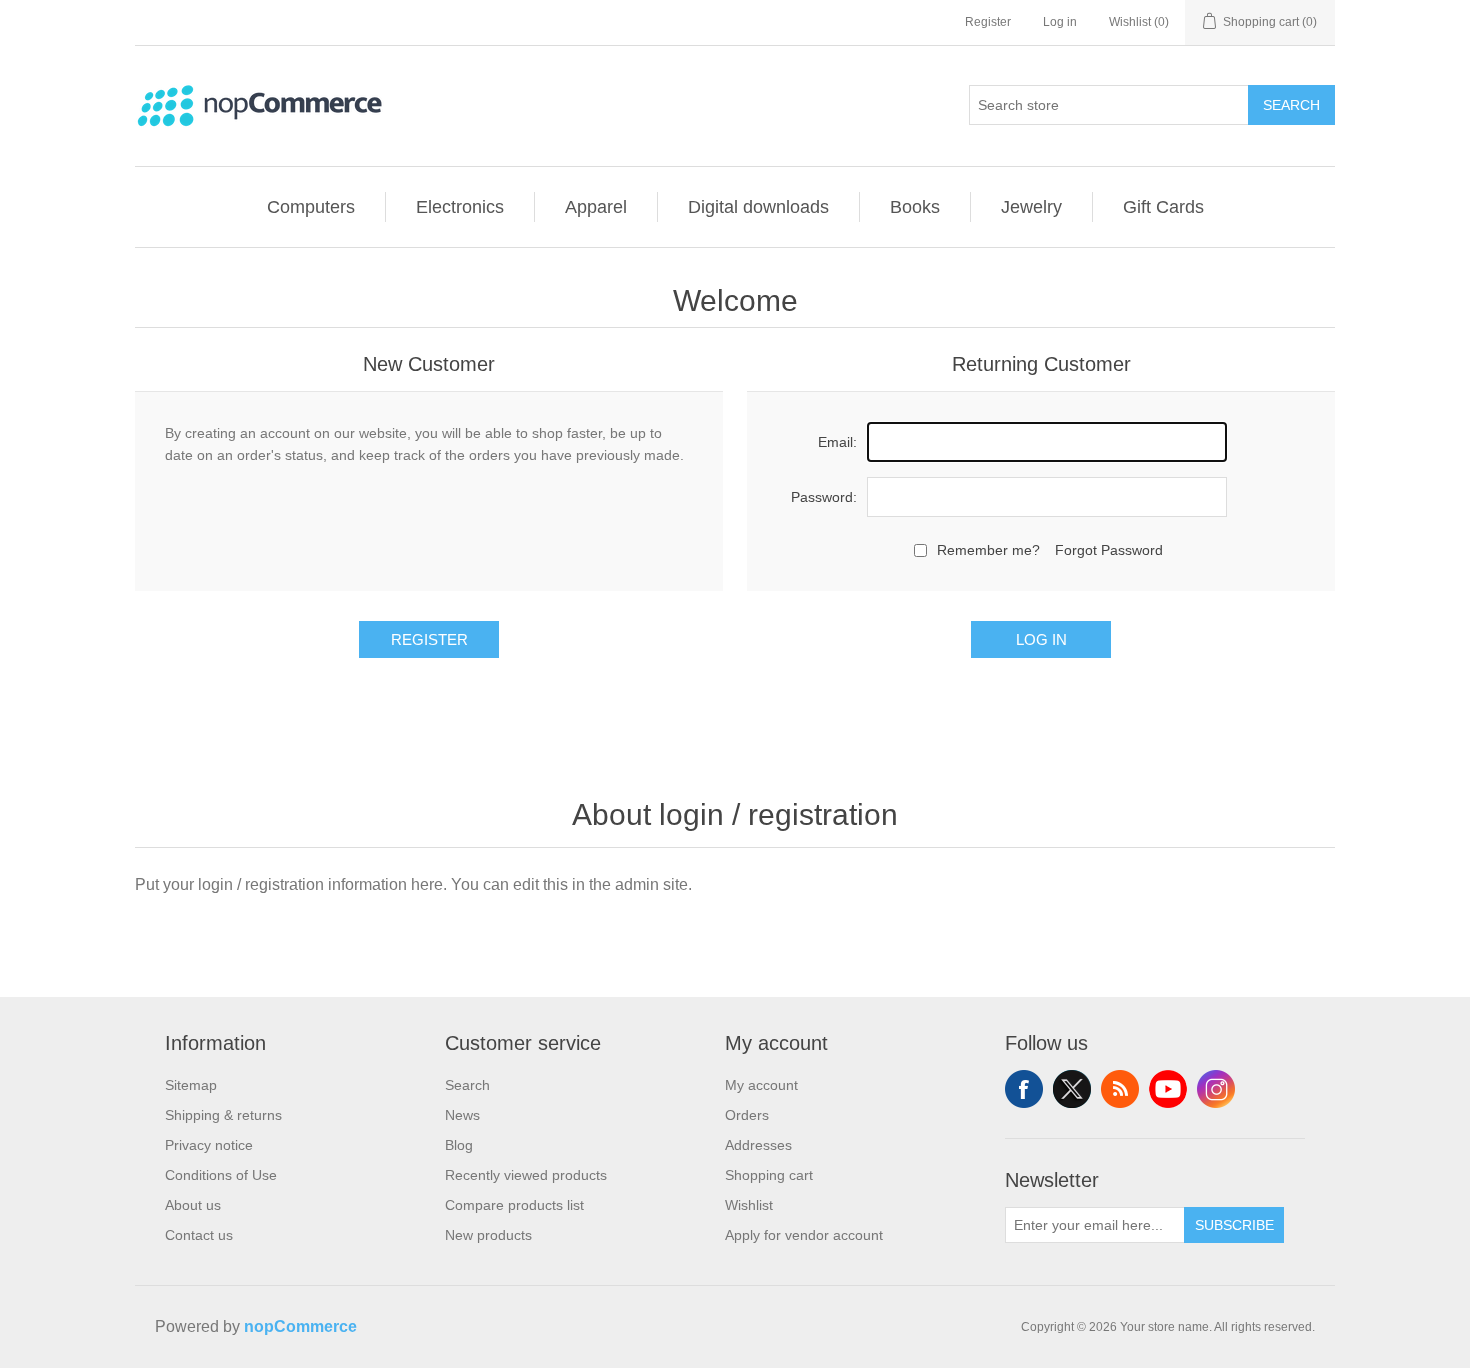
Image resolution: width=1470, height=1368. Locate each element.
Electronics (460, 207)
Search (1291, 105)
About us (193, 1205)
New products (488, 1235)
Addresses (758, 1145)
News (462, 1115)
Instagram (1216, 1089)
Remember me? (988, 550)
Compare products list (514, 1205)
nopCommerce (300, 1326)
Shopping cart (769, 1175)
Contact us (199, 1235)
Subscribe (1234, 1225)
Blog (459, 1145)
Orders (747, 1115)
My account (761, 1085)
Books (915, 207)
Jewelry (1031, 207)
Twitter (1072, 1089)
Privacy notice (209, 1145)
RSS (1120, 1089)
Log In (1041, 639)
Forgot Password (1109, 550)
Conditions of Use (221, 1175)
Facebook (1024, 1089)
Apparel (596, 207)
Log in (1060, 22)
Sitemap (191, 1085)
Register (988, 22)
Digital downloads (758, 207)
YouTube (1168, 1089)
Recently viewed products (526, 1175)
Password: (824, 497)
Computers (311, 207)
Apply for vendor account (804, 1235)
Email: (837, 442)
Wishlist (749, 1205)
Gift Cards (1163, 207)
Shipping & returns (223, 1115)
